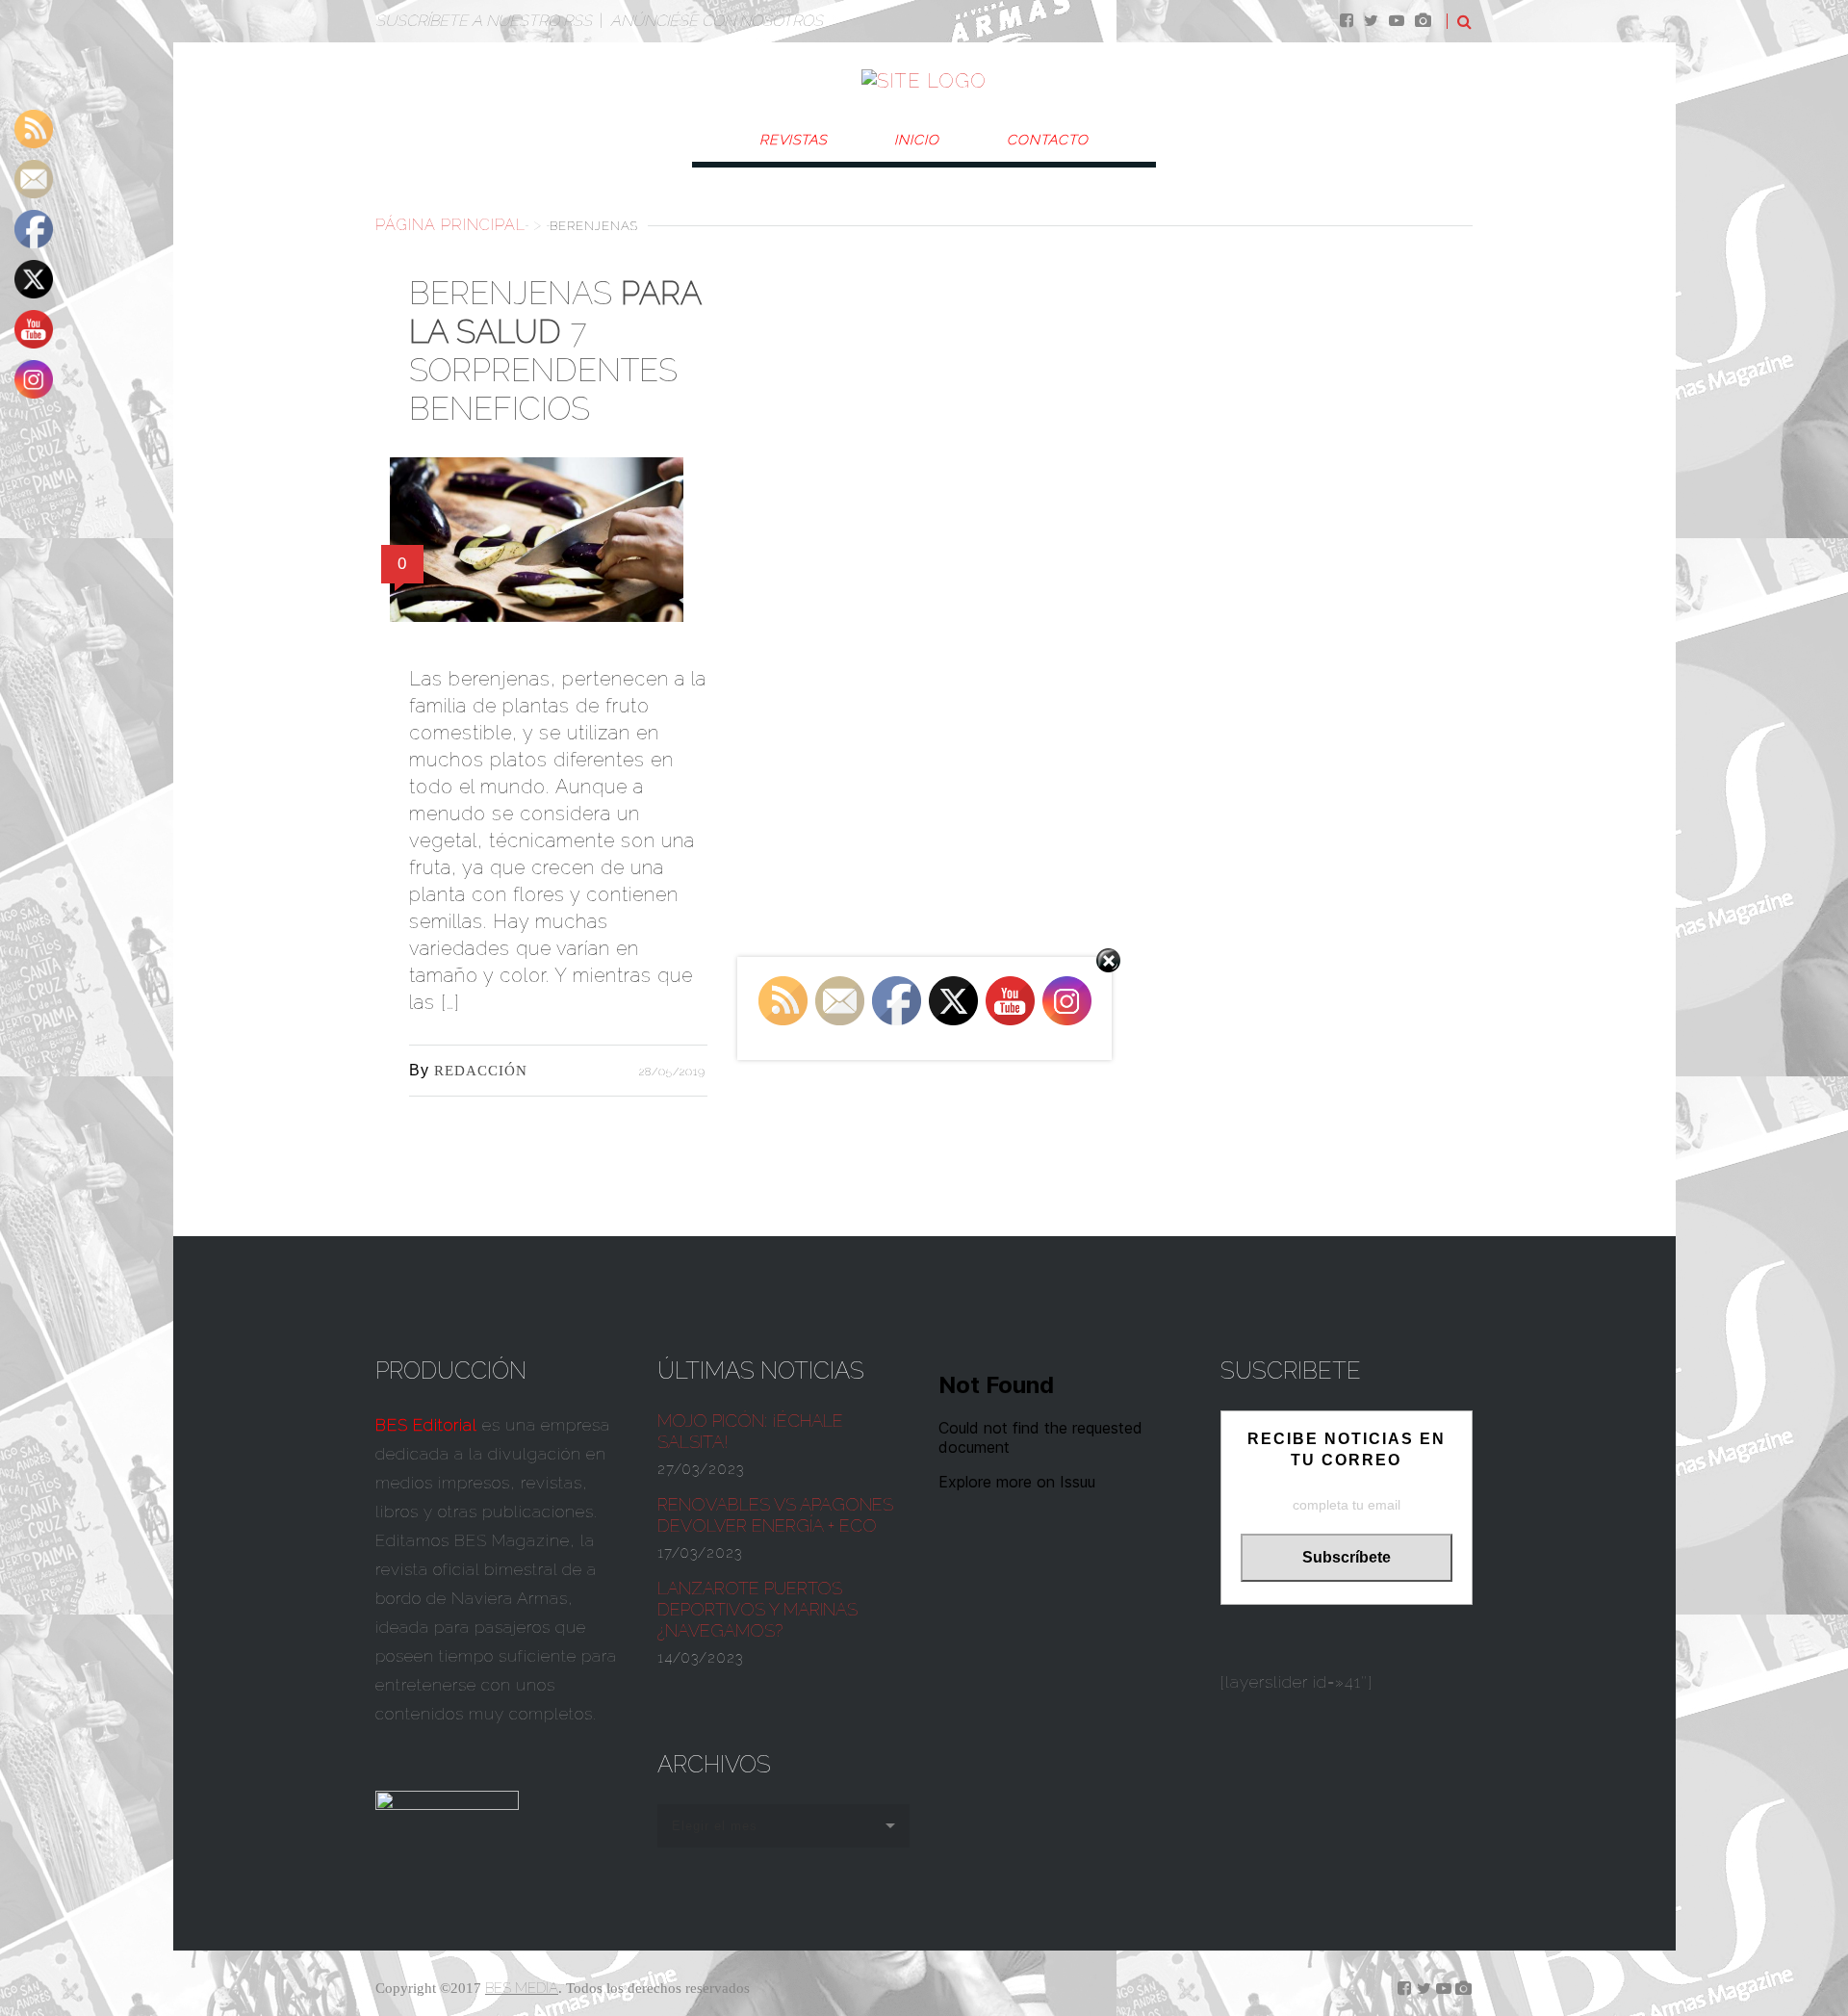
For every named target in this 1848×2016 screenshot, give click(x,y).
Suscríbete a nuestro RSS (484, 21)
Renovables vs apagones (775, 1515)
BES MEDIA (522, 1988)
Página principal (450, 225)
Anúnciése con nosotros (717, 21)
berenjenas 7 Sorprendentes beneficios (555, 351)
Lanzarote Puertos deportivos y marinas (757, 1609)
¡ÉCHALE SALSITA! (750, 1431)
